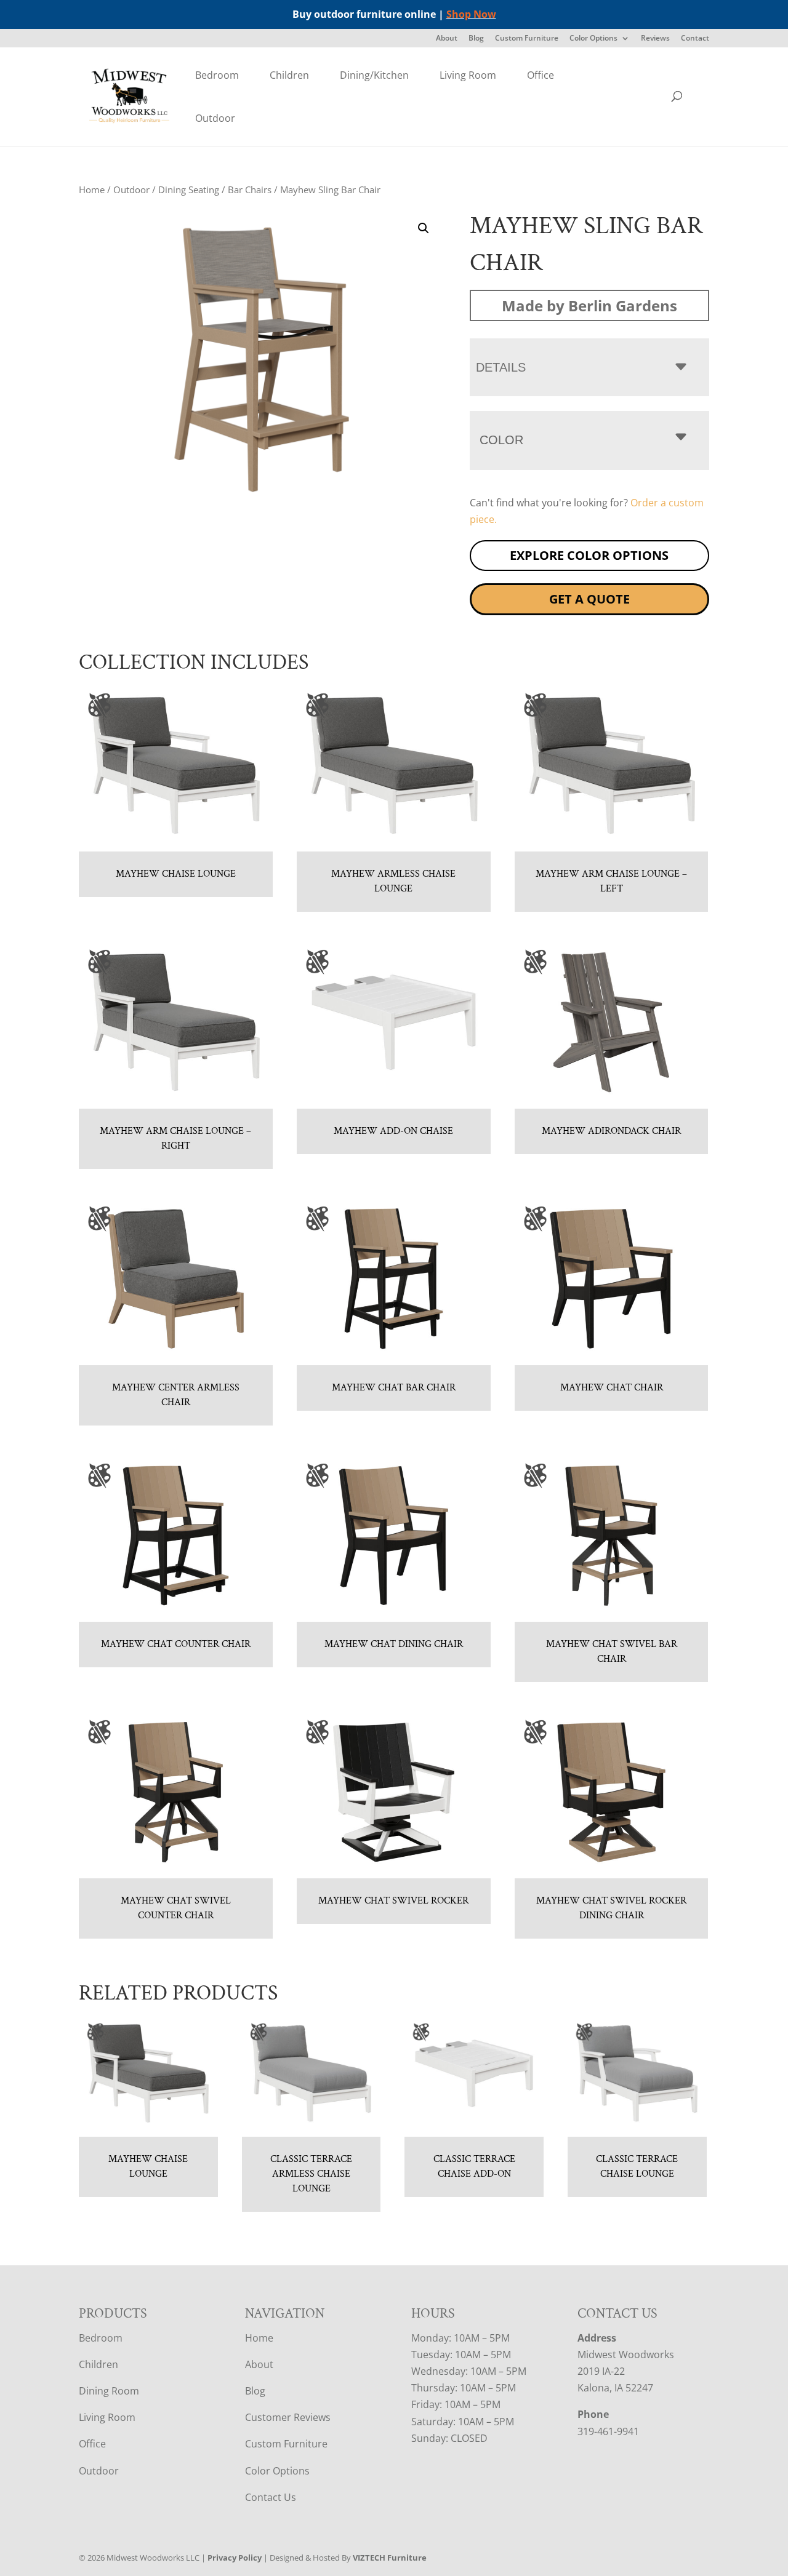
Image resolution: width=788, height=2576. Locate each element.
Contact (695, 39)
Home (92, 189)
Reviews (655, 39)
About (447, 39)
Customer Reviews (288, 2417)
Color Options (593, 39)
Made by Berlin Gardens (589, 305)
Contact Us (271, 2497)
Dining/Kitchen (374, 75)
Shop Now (471, 14)
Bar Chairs (250, 189)
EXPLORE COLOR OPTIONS (589, 555)
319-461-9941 (608, 2431)
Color (501, 440)
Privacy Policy (235, 2558)
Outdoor (215, 118)
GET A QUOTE (589, 599)
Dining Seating (189, 189)
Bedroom (217, 75)
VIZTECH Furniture (390, 2558)
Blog (476, 39)
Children (289, 75)
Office (541, 75)
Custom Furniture (527, 39)
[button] (424, 228)
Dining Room (109, 2391)
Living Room (468, 75)
